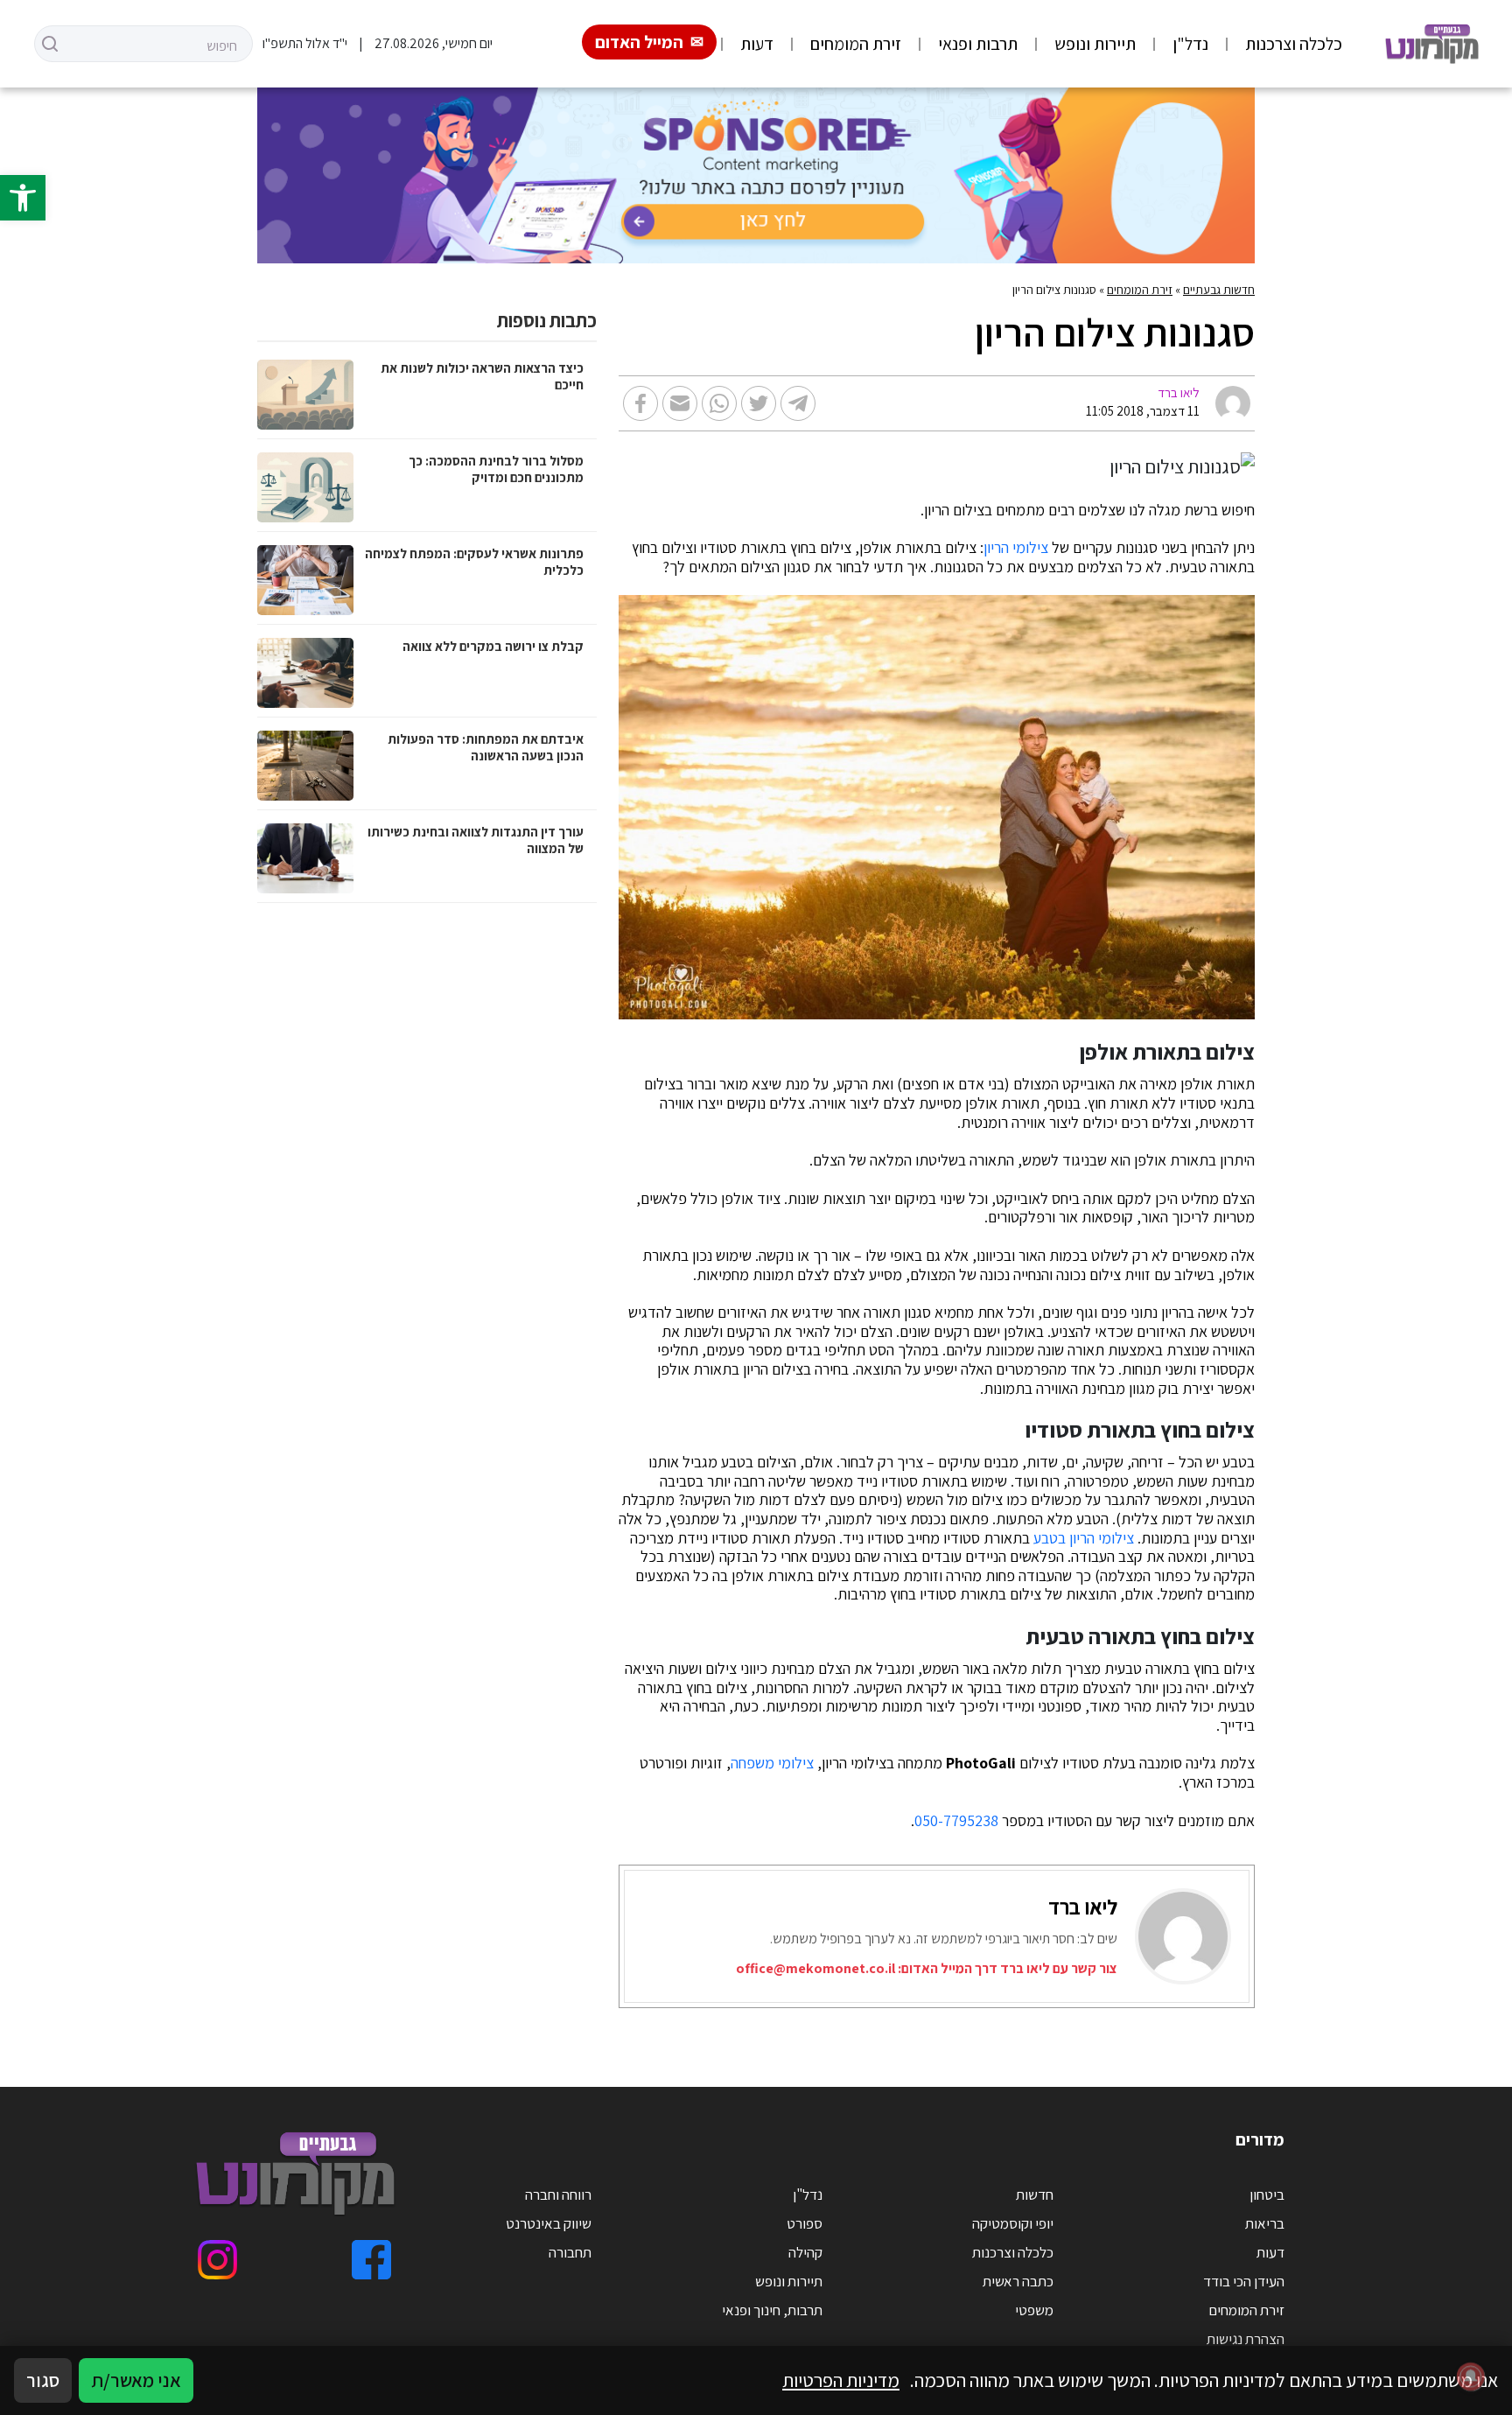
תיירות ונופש (1095, 44)
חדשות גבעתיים (1219, 290)
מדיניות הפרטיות (841, 2380)
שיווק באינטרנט (549, 2223)
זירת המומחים (856, 44)
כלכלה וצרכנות (1294, 44)
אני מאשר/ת (136, 2380)
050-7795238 (956, 1821)
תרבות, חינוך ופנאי (772, 2310)
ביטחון (1267, 2194)
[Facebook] (371, 2260)
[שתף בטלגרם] (798, 403)
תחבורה (570, 2252)
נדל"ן (1190, 44)
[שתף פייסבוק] (640, 403)
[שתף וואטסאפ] (719, 403)
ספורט (805, 2223)
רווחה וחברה (558, 2194)
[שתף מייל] (680, 403)
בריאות (1265, 2223)
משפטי (1034, 2310)
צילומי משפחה (772, 1763)
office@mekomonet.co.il (815, 1968)
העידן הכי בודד (1244, 2281)
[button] (23, 198)
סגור (43, 2380)
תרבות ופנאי (978, 44)
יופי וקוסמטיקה (1013, 2223)
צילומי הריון (1016, 548)
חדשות (1035, 2194)
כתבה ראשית (1018, 2281)
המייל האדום (639, 42)
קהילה (805, 2252)
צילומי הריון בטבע (1084, 1538)
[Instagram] (217, 2260)
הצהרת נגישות (1246, 2339)
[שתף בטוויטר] (759, 403)
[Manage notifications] (1471, 2376)
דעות (757, 44)
